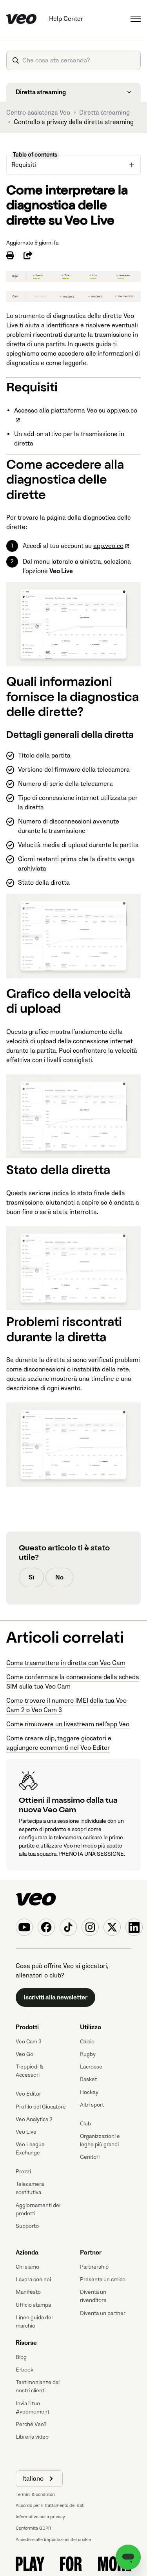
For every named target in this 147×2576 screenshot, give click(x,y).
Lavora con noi (33, 2279)
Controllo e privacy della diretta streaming (74, 122)
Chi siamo (27, 2267)
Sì (31, 1577)
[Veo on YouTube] (24, 1927)
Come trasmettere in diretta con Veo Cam (66, 1663)
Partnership (94, 2267)
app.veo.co (108, 546)
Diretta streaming (104, 113)
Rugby (88, 2054)
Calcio (87, 2042)
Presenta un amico (103, 2279)
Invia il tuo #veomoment (33, 2408)
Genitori (90, 2157)
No (59, 1577)
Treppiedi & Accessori (29, 2071)
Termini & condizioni (36, 2495)
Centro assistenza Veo (38, 113)
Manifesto (28, 2292)
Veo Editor (28, 2094)
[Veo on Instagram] (90, 1927)
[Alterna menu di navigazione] (136, 19)
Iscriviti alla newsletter (55, 1997)
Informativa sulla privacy (40, 2517)
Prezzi (23, 2172)
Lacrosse (91, 2067)
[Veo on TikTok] (68, 1927)
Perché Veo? (31, 2424)
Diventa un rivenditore (93, 2296)
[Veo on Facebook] (46, 1927)
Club (85, 2124)
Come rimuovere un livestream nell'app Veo (68, 1724)
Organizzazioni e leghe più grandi (100, 2140)
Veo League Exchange (30, 2149)
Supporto (27, 2226)
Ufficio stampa (33, 2305)
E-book (24, 2370)
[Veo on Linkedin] (134, 1927)
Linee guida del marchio (34, 2322)
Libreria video (32, 2437)
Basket (88, 2079)
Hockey (89, 2092)
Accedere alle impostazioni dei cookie (53, 2540)
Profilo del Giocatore (41, 2107)
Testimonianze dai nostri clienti (38, 2386)
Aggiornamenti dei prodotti (38, 2209)
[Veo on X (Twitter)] (112, 1927)
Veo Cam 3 (29, 2042)
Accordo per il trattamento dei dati (50, 2506)
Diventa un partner (103, 2313)
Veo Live (26, 2132)
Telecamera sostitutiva (30, 2188)
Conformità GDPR (33, 2528)
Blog (21, 2357)
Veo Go (24, 2054)
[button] (39, 2479)
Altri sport (92, 2105)
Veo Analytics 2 (34, 2119)
